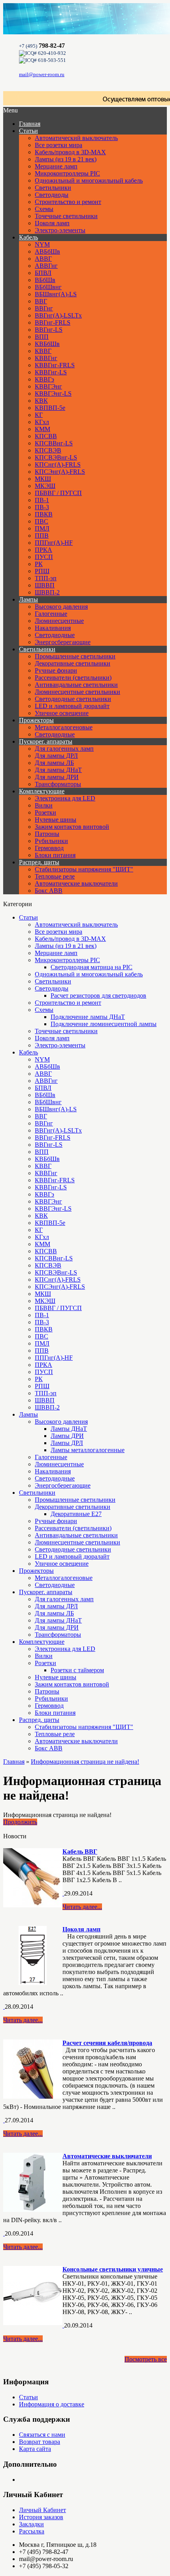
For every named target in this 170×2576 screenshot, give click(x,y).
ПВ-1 (42, 500)
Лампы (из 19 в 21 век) (66, 159)
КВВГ (43, 351)
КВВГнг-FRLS (55, 365)
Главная (14, 1762)
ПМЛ (42, 528)
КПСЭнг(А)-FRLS (60, 472)
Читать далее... (82, 1907)
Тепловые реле (55, 876)
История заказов (41, 2517)
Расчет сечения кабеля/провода (107, 2043)
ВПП (42, 337)
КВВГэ (44, 379)
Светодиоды (52, 195)
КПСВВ (46, 436)
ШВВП (45, 585)
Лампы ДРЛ (67, 1443)
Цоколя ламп (52, 223)
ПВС (42, 521)
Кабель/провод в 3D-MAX (70, 152)
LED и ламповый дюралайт (72, 706)
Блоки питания (55, 855)
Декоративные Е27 (76, 1514)
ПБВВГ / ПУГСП (58, 493)
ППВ (42, 536)
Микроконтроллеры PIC (67, 173)
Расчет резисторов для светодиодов (98, 995)
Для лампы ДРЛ (56, 756)
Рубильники (51, 841)
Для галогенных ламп (64, 749)
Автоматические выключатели (76, 883)
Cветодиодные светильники (73, 699)
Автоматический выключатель (76, 138)
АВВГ (43, 259)
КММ (42, 429)
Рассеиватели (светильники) (73, 678)
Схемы (44, 209)
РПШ (42, 571)
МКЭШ (45, 486)
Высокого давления (61, 607)
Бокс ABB (49, 891)
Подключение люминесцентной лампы (104, 1024)
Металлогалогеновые (64, 727)
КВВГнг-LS (51, 372)
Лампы (28, 599)
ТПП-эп (46, 578)
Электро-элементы (60, 230)
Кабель (28, 237)
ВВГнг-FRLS (53, 322)
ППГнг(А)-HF (54, 543)
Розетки (45, 812)
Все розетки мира (59, 145)
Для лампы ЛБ (54, 763)
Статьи (28, 131)
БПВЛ (43, 273)
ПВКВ (44, 514)
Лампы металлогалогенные (88, 1450)
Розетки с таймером (77, 1670)
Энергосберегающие (63, 642)
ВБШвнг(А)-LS (56, 294)
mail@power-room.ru (42, 74)
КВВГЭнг (48, 386)
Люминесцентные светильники (77, 692)
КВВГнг (46, 358)
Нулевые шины (56, 820)
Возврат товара (40, 2442)
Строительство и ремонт (68, 202)
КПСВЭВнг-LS (56, 457)
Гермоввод (49, 848)
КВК (41, 401)
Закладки (31, 2524)
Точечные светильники (66, 216)
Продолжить (20, 1822)
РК (39, 564)
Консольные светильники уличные (113, 2269)
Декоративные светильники (73, 663)
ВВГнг (44, 308)
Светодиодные (55, 635)
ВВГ (41, 301)
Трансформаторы (58, 784)
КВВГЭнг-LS (53, 394)
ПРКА (43, 550)
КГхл (42, 422)
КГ (39, 415)
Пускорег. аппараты (46, 741)
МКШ (43, 479)
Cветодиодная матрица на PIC (92, 967)
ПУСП (44, 557)
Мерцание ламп (56, 166)
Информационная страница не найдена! (85, 1762)
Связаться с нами (42, 2435)
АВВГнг (46, 266)
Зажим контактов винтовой (72, 827)
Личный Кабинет (42, 2510)
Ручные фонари (56, 670)
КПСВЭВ (48, 450)
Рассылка (32, 2531)
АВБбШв (47, 251)
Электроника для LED (65, 798)
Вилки (44, 805)
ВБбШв (45, 280)
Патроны (47, 834)
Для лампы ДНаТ (58, 770)
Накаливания (53, 628)
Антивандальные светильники (76, 685)
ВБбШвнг (48, 287)
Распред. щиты (39, 862)
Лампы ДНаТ (69, 1429)
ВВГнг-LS (49, 330)
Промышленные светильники (75, 656)
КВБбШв (47, 344)
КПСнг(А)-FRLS (58, 465)
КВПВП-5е (50, 408)
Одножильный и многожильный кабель (89, 180)
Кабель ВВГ (80, 1852)
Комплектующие (42, 791)
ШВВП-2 (47, 592)
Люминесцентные (59, 621)
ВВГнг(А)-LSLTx (58, 315)
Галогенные (51, 614)
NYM (42, 244)
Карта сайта (35, 2449)
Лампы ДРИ (67, 1436)
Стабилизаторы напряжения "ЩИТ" (84, 869)
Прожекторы (36, 720)
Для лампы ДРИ (57, 777)
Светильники (53, 188)
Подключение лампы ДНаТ (88, 1017)
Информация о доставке (52, 2404)
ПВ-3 (42, 507)
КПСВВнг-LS (54, 443)
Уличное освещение (62, 713)
